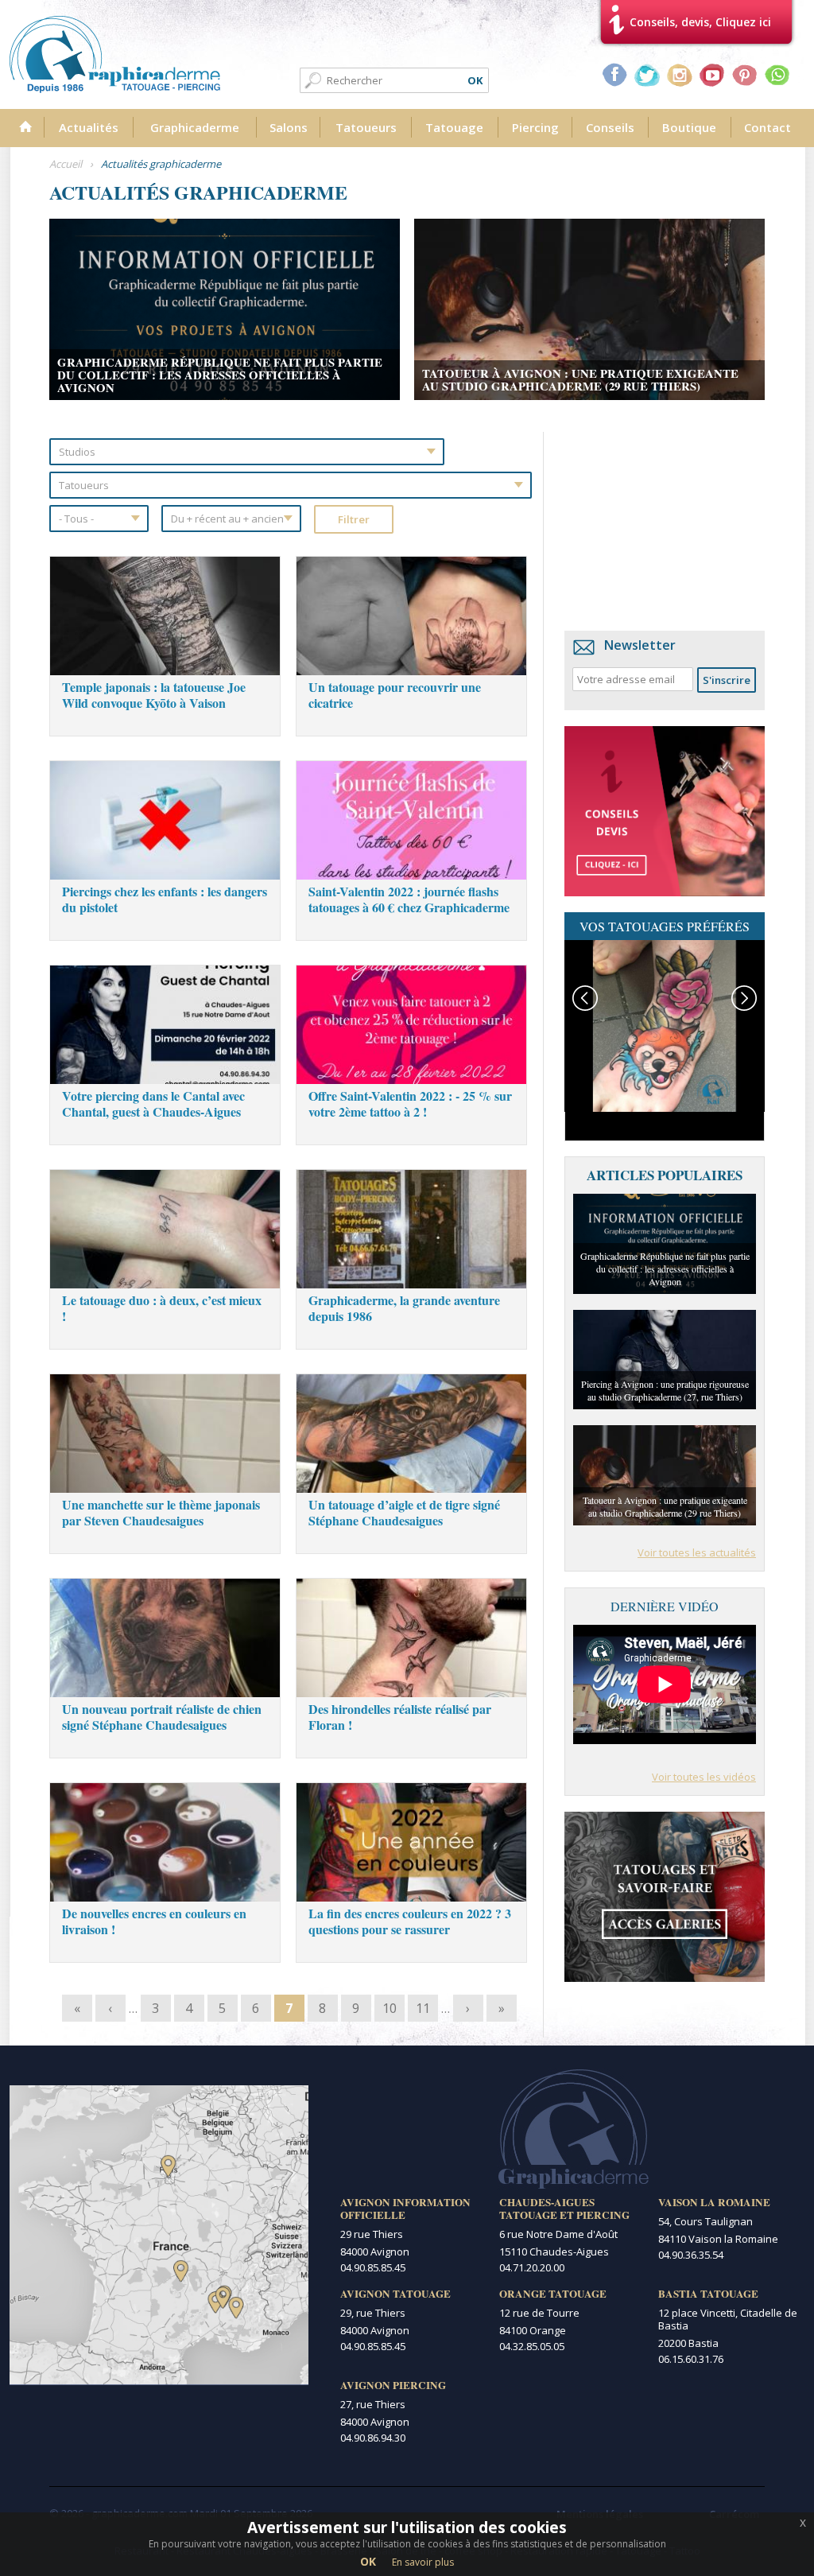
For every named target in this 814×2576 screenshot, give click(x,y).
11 (423, 2008)
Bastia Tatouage (708, 2294)
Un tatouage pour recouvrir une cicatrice (395, 695)
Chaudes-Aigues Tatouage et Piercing (564, 2209)
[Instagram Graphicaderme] (680, 75)
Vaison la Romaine (714, 2202)
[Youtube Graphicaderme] (712, 75)
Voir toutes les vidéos (704, 1777)
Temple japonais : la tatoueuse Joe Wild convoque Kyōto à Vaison (154, 695)
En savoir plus (423, 2562)
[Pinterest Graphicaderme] (745, 75)
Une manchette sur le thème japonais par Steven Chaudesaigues (161, 1512)
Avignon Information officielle (405, 2209)
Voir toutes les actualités (697, 1552)
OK (368, 2561)
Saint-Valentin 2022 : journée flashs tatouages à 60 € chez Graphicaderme (409, 899)
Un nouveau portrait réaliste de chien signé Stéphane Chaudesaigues (162, 1717)
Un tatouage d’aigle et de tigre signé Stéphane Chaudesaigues (404, 1512)
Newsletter (640, 645)
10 (390, 2008)
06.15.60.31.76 (691, 2359)
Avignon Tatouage (395, 2294)
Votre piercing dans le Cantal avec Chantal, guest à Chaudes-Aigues (153, 1103)
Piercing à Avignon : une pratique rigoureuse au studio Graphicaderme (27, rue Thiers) (665, 1390)
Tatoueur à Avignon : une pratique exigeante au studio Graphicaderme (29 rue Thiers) (580, 379)
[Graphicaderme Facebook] (614, 75)
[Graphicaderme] (115, 54)
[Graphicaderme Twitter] (647, 75)
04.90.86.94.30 (373, 2438)
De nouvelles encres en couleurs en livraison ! (154, 1921)
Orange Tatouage (553, 2294)
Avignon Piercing (393, 2385)
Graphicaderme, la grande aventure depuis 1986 (404, 1308)
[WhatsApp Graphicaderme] (777, 75)
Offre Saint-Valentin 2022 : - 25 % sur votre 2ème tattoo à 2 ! (410, 1103)
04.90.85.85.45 (373, 2267)
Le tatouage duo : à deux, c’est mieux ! (162, 1308)
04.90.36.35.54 (691, 2255)
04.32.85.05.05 (532, 2346)
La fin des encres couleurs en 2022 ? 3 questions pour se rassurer (410, 1921)
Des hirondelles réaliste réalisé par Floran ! (400, 1717)
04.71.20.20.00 (532, 2267)
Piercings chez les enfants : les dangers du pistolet (165, 899)
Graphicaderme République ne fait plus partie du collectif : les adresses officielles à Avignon (220, 375)
